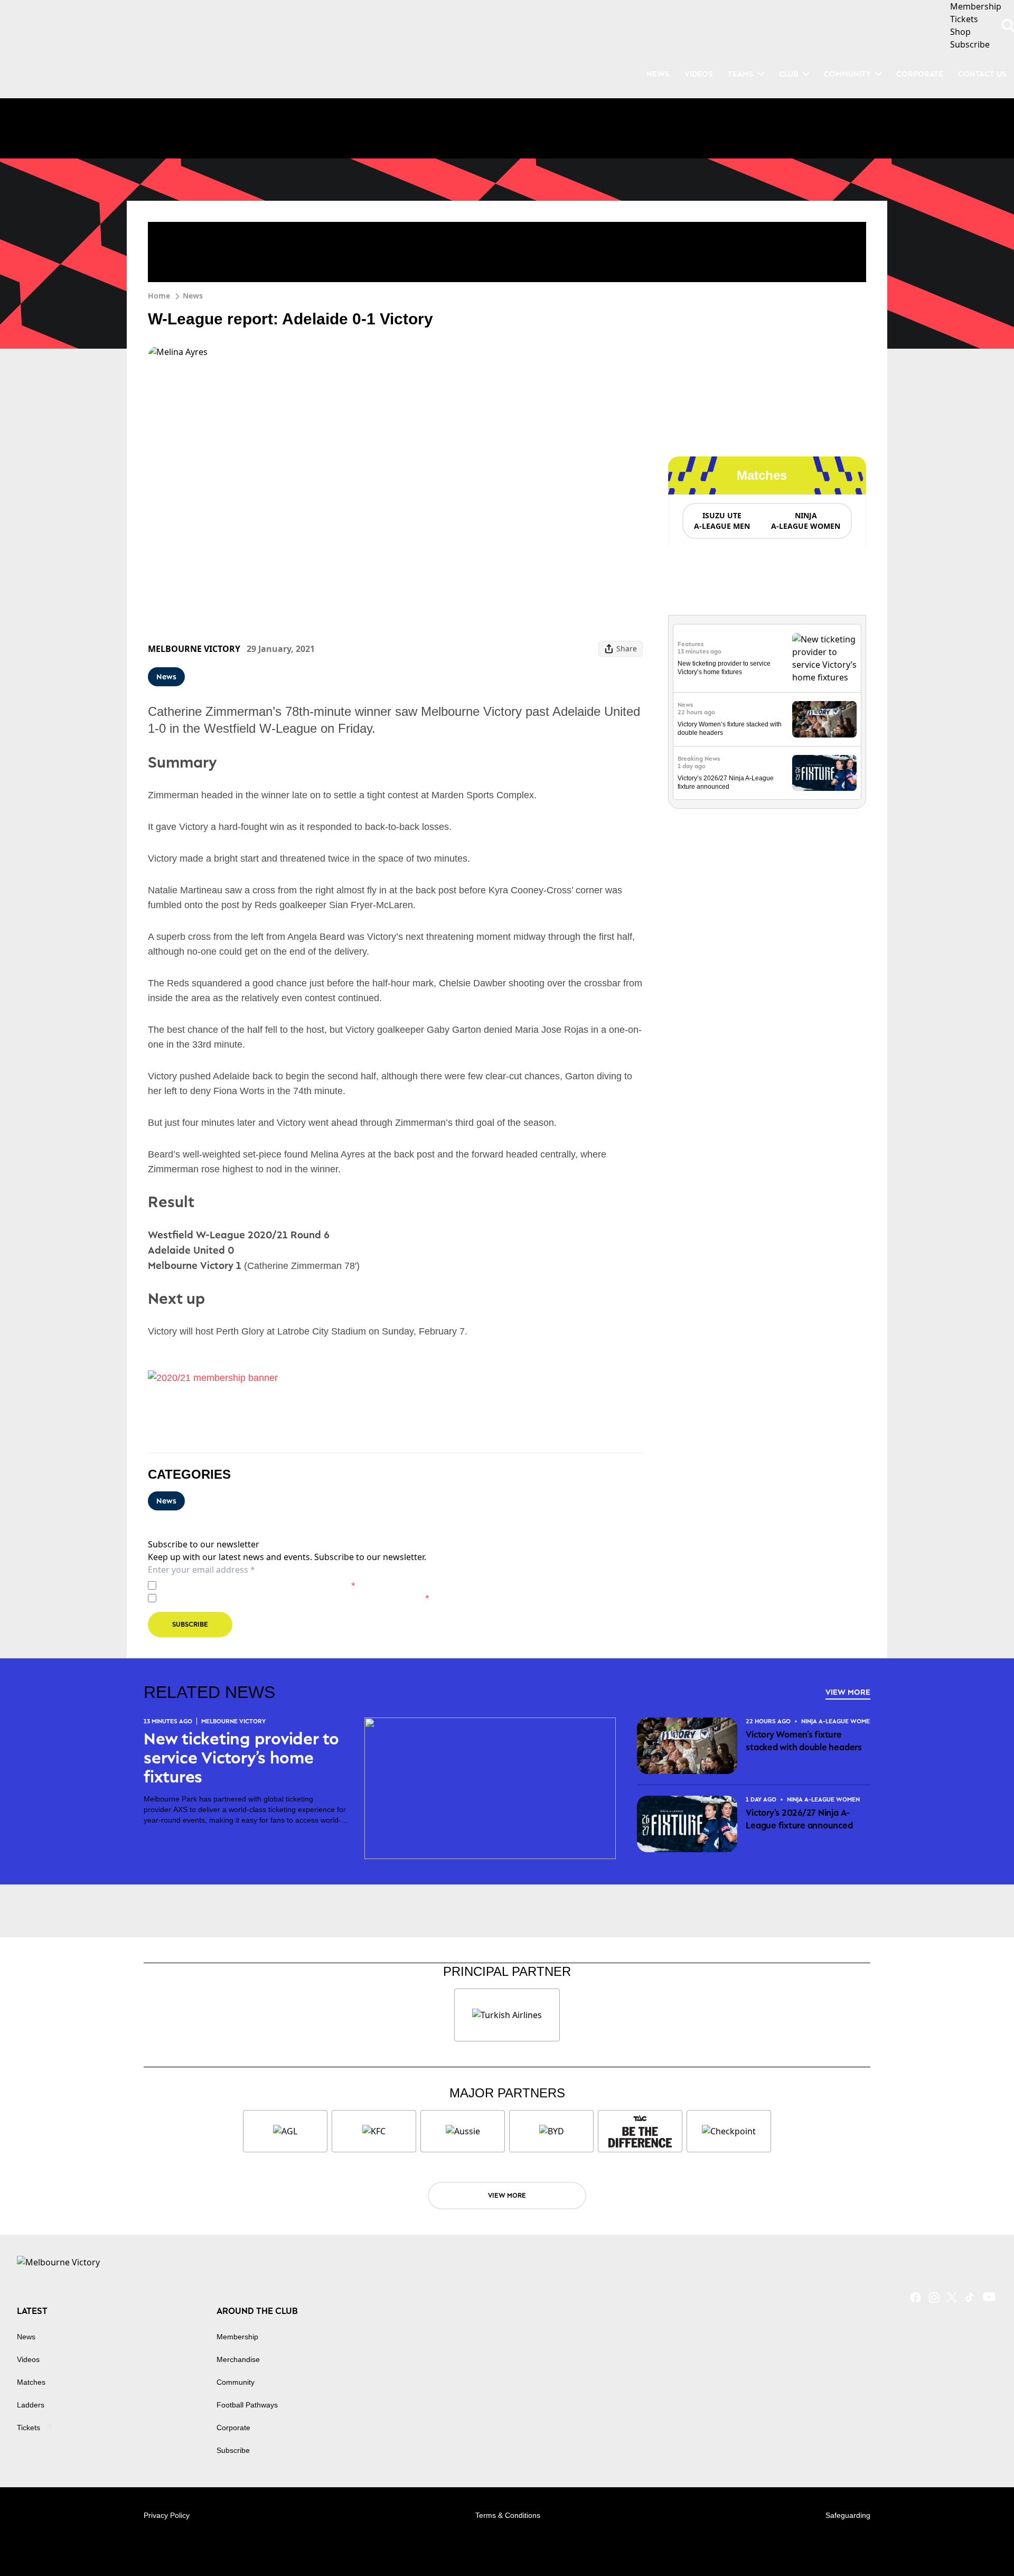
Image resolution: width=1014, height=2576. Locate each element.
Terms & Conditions (508, 2515)
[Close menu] (981, 2543)
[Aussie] (463, 2131)
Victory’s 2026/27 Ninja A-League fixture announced (799, 1819)
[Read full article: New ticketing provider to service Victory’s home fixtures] (824, 658)
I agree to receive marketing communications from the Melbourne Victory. (295, 1598)
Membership (237, 2337)
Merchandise (238, 2359)
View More (848, 1692)
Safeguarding (848, 2515)
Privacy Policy (234, 1585)
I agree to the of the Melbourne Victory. (258, 1585)
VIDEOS (699, 74)
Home (159, 296)
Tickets (29, 2428)
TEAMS (741, 74)
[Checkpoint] (729, 2131)
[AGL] (285, 2131)
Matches (31, 2382)
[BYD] (551, 2131)
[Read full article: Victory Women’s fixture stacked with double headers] (824, 719)
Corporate (920, 74)
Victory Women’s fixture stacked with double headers (804, 1741)
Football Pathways (247, 2405)
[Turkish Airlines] (507, 2015)
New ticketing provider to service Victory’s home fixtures (241, 1758)
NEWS (658, 74)
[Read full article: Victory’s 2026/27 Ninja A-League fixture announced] (824, 773)
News (193, 296)
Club (789, 74)
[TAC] (640, 2131)
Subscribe (190, 1624)
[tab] (721, 521)
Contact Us (982, 74)
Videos (28, 2359)
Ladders (31, 2405)
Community (847, 74)
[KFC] (374, 2131)
